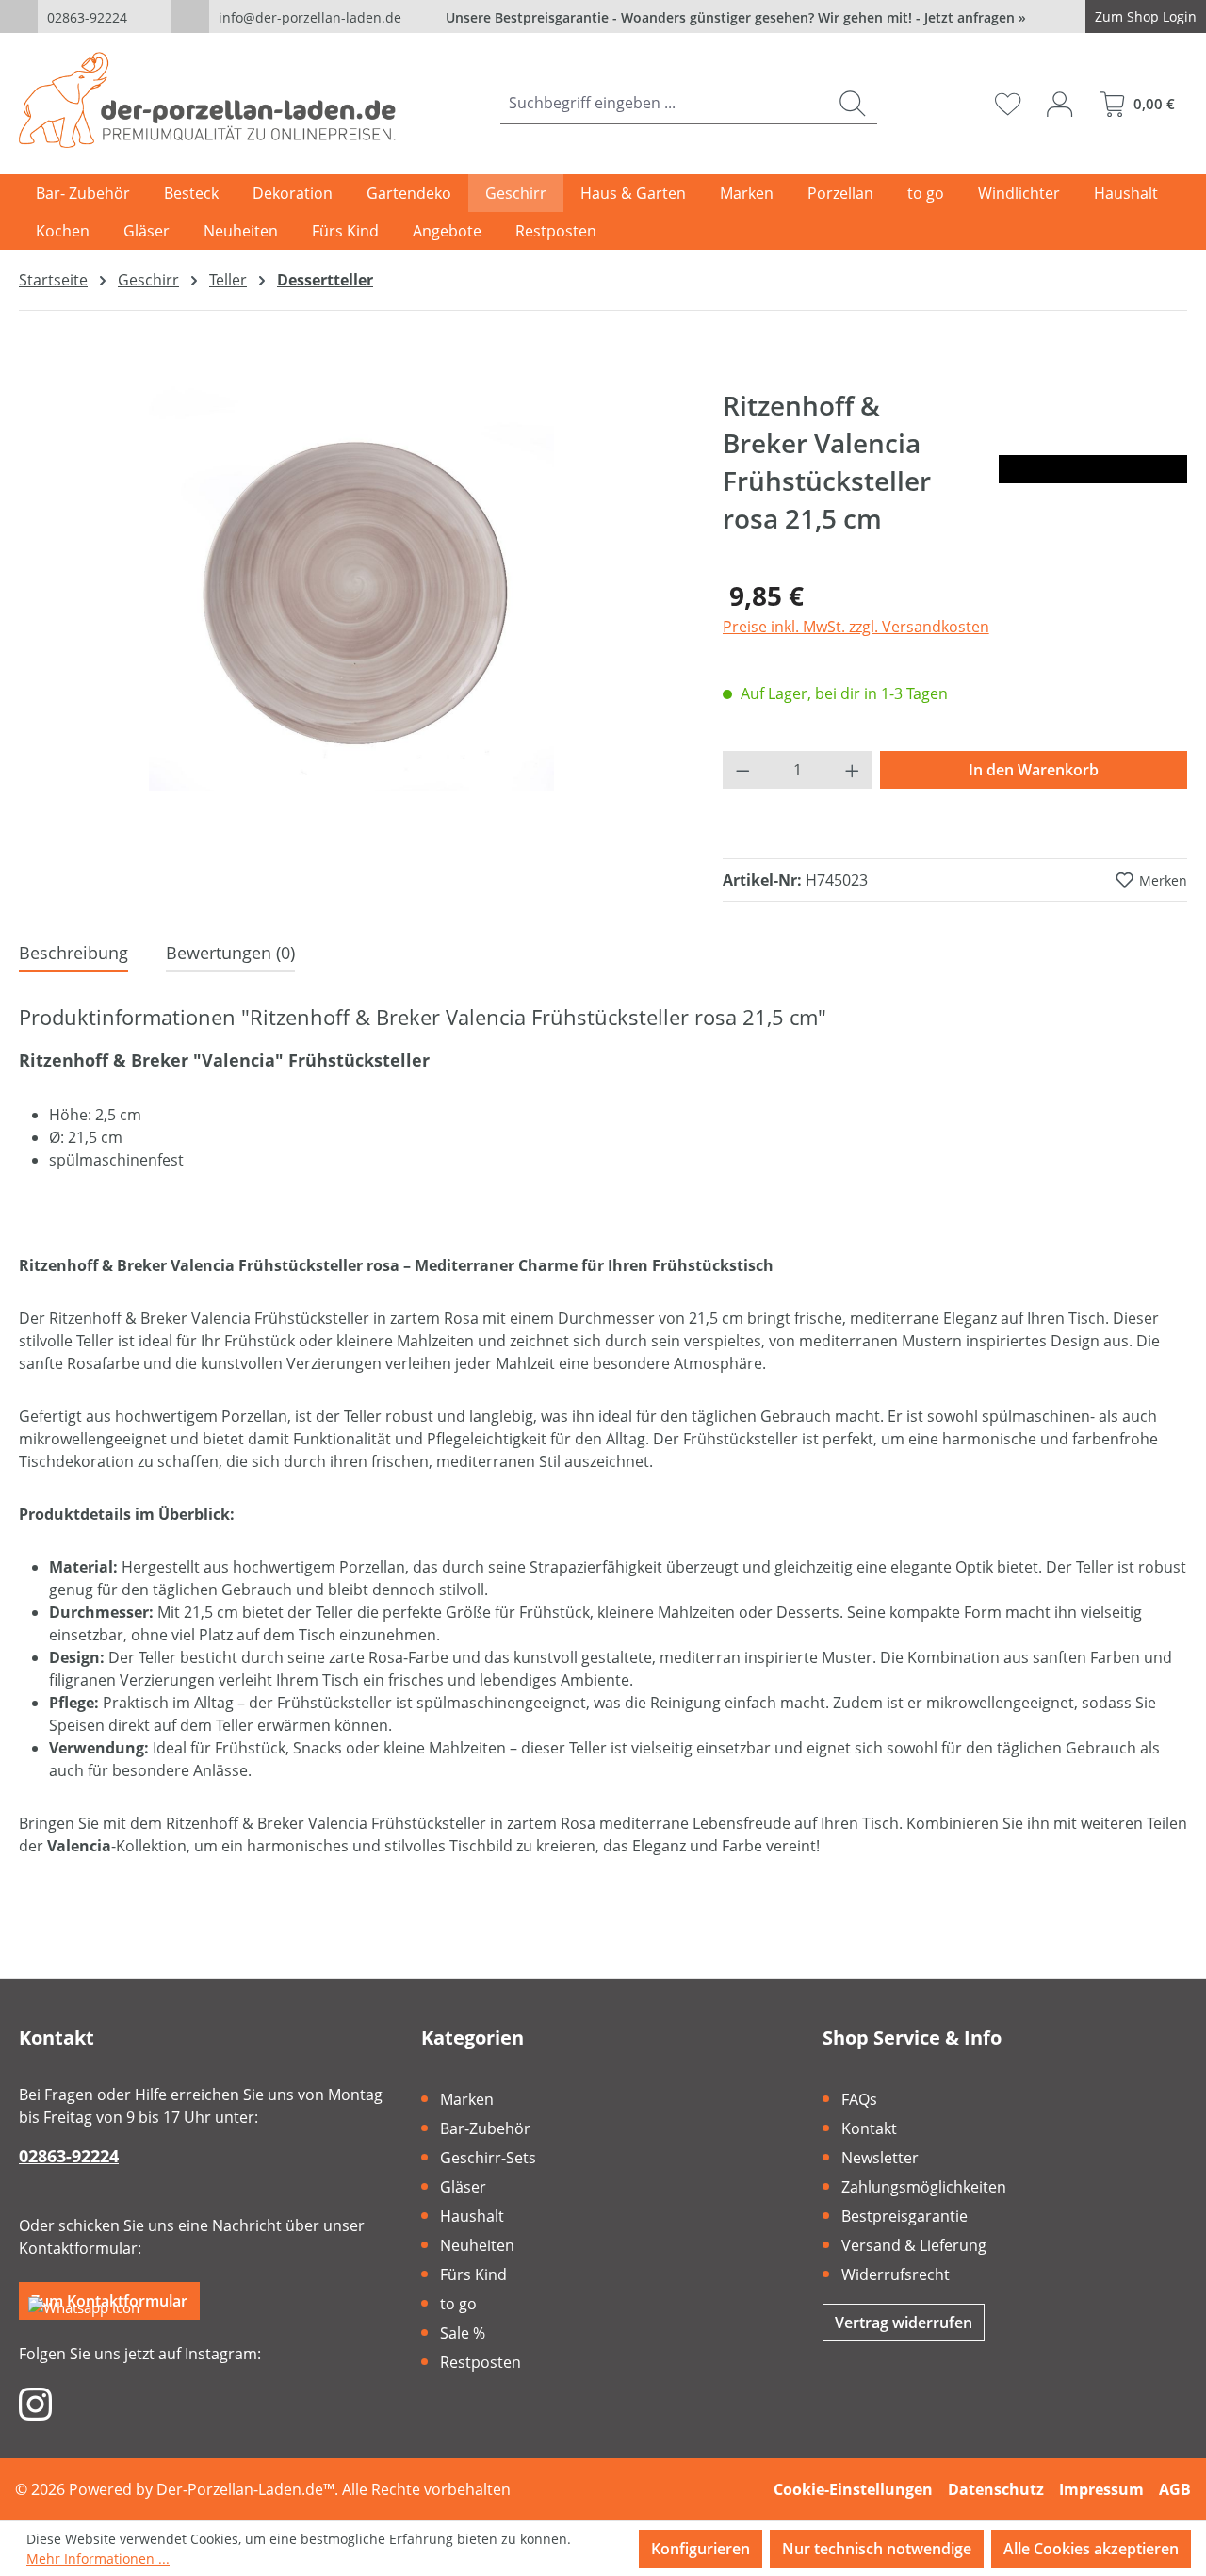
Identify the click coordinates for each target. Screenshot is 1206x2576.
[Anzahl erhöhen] (853, 770)
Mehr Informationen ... (98, 2559)
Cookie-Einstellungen (853, 2489)
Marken (467, 2099)
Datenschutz (996, 2489)
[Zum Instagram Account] (35, 2403)
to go (458, 2304)
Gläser (463, 2187)
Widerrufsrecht (896, 2274)
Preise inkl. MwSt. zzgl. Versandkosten (856, 627)
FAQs (859, 2099)
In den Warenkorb (1034, 770)
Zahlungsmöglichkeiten (924, 2187)
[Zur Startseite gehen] (207, 100)
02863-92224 (87, 17)
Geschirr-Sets (488, 2158)
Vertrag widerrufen (904, 2323)
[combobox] (664, 103)
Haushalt (472, 2216)
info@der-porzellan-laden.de (310, 17)
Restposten (481, 2362)
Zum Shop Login (1146, 16)
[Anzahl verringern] (742, 770)
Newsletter (880, 2158)
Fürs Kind (473, 2274)
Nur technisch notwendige (877, 2549)
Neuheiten (477, 2245)
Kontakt (869, 2128)
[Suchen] (852, 103)
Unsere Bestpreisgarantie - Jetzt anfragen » (736, 17)
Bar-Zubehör (485, 2128)
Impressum (1101, 2489)
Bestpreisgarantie (904, 2216)
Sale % (463, 2333)
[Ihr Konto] (1059, 104)
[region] (352, 589)
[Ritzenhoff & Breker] (1093, 469)
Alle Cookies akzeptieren (1091, 2549)
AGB (1175, 2489)
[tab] (73, 954)
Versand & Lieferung (914, 2245)
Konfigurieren (701, 2549)
